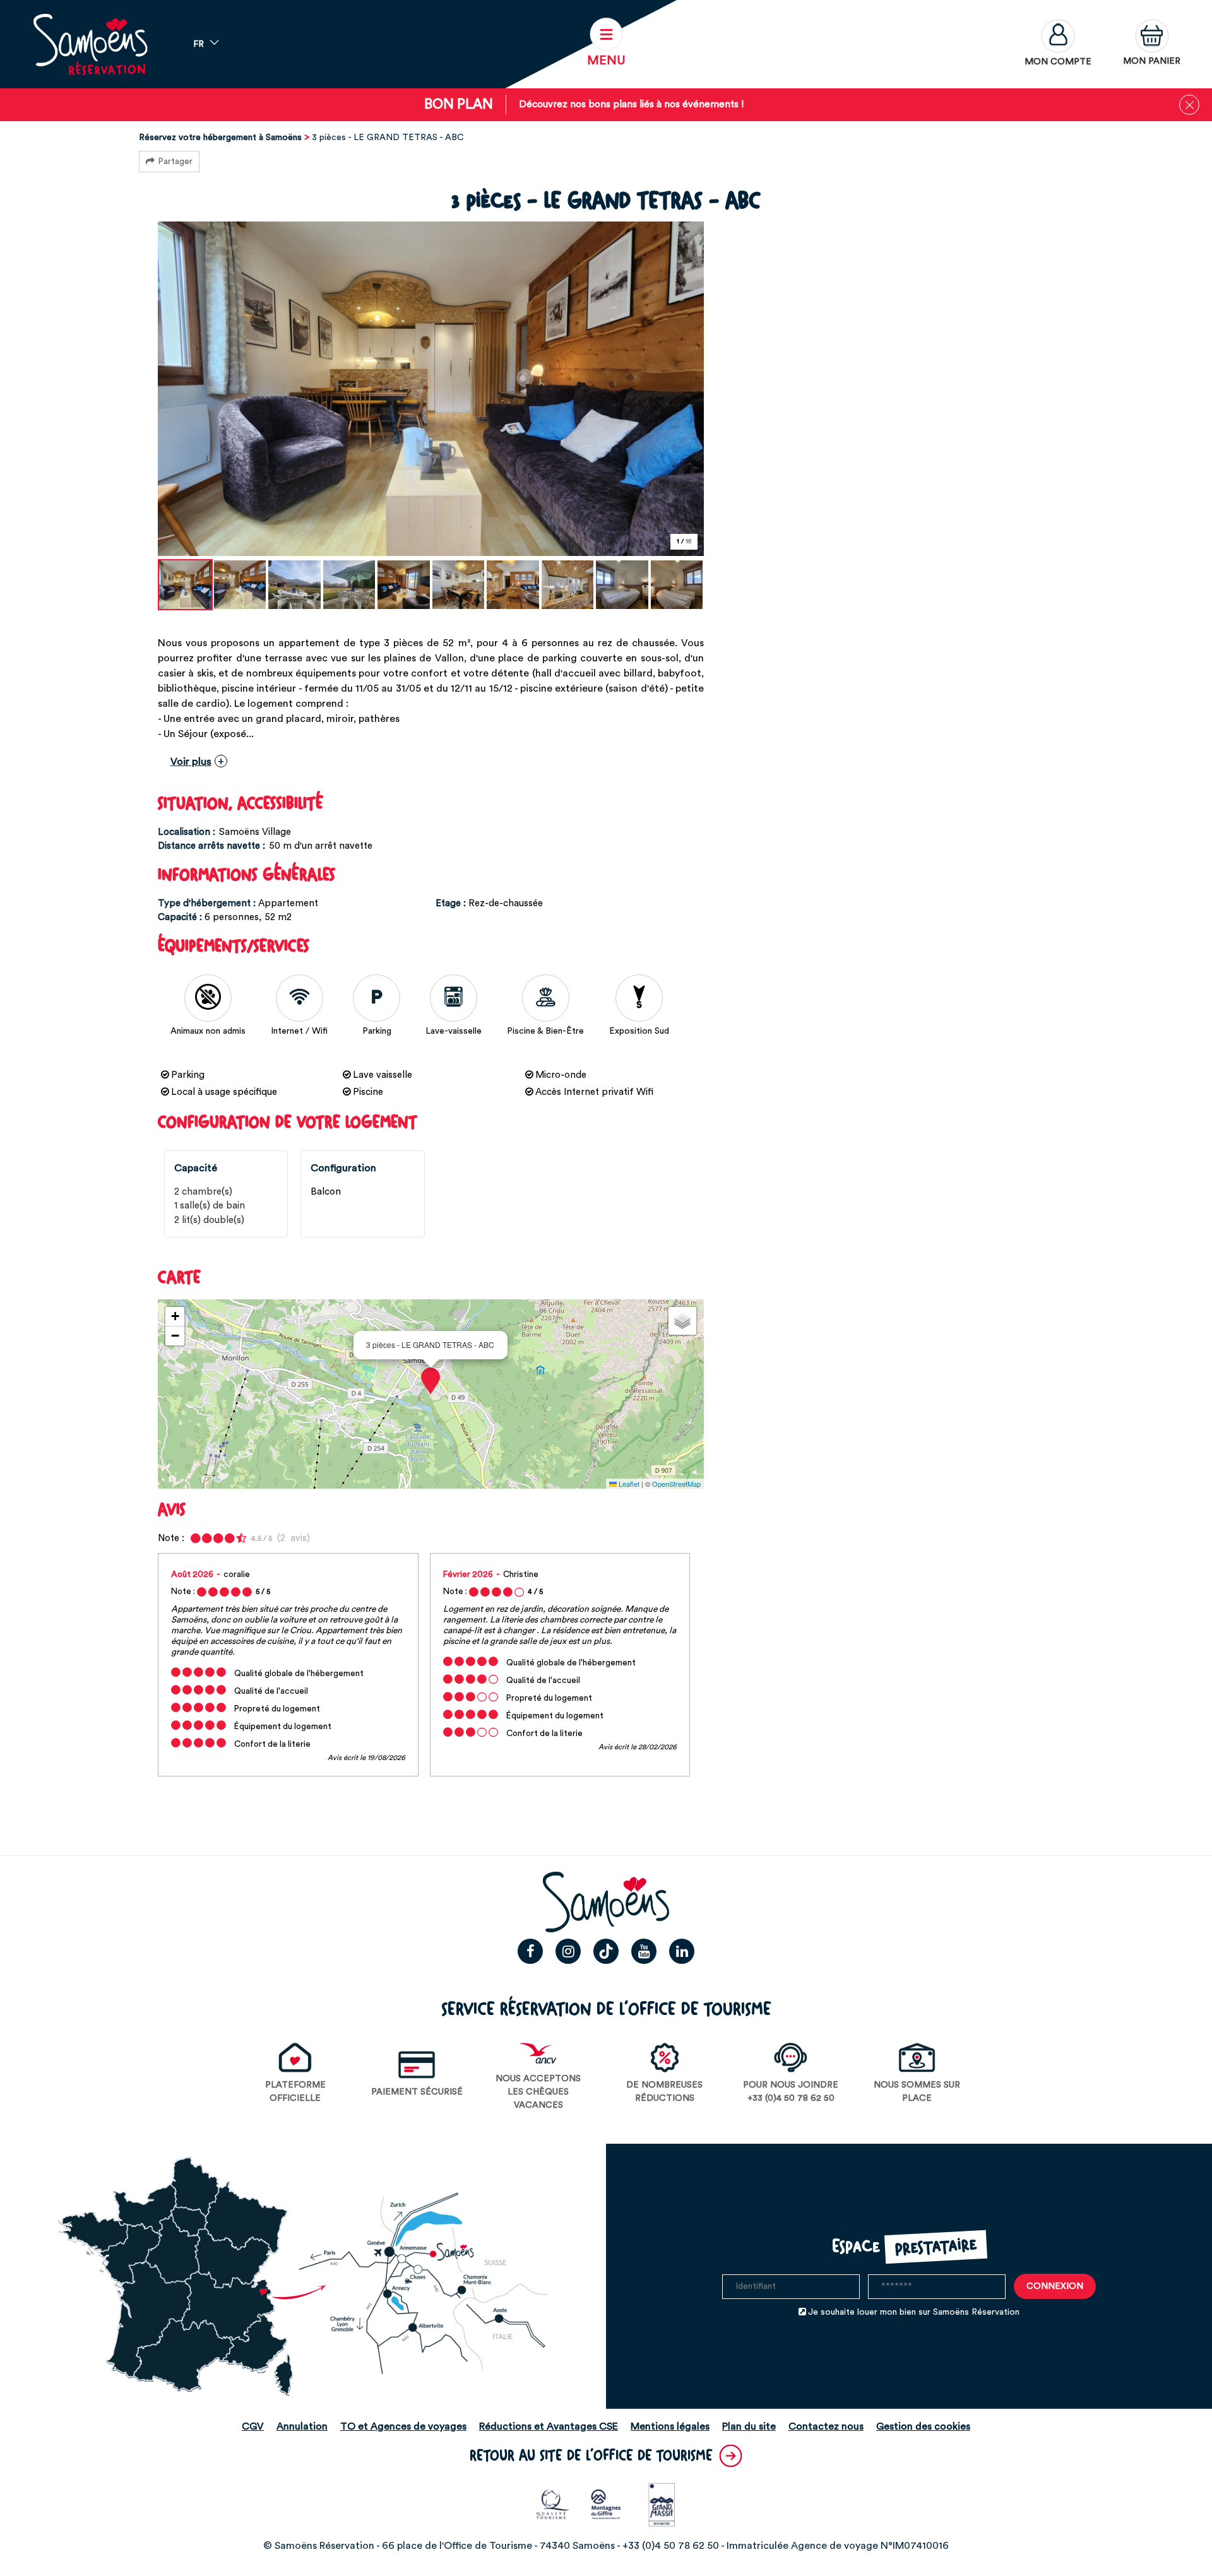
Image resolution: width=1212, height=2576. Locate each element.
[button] (1152, 44)
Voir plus (191, 762)
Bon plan (459, 104)
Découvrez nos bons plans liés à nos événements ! (632, 104)
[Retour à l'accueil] (90, 44)
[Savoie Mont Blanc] (606, 2504)
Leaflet (628, 1484)
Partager (175, 162)
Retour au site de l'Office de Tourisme (591, 2456)
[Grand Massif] (660, 2504)
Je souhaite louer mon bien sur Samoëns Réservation (914, 2312)
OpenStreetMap (676, 1484)
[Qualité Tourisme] (553, 2504)
